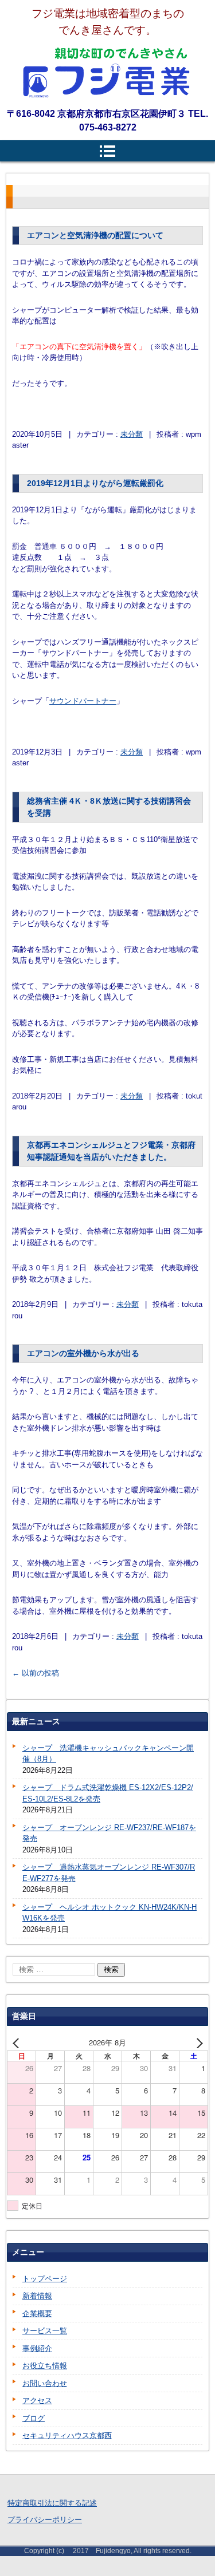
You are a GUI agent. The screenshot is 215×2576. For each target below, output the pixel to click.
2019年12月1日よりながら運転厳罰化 (95, 483)
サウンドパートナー (83, 701)
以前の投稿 (36, 1673)
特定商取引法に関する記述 (52, 2503)
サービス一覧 (45, 2331)
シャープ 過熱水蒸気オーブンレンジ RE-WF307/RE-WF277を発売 (109, 1873)
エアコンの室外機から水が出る (83, 1353)
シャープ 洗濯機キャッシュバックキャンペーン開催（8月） (108, 1754)
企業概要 (37, 2314)
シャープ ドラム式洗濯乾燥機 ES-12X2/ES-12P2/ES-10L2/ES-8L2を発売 (108, 1793)
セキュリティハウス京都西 (67, 2435)
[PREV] (18, 2042)
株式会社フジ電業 (108, 73)
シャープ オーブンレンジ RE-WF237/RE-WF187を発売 (109, 1833)
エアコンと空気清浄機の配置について (95, 235)
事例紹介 (37, 2348)
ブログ (34, 2418)
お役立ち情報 (45, 2366)
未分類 (132, 434)
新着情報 (37, 2296)
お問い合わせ (45, 2383)
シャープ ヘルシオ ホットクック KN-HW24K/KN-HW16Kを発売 (110, 1913)
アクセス (37, 2401)
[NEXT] (197, 2042)
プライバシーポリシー (45, 2520)
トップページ (45, 2279)
